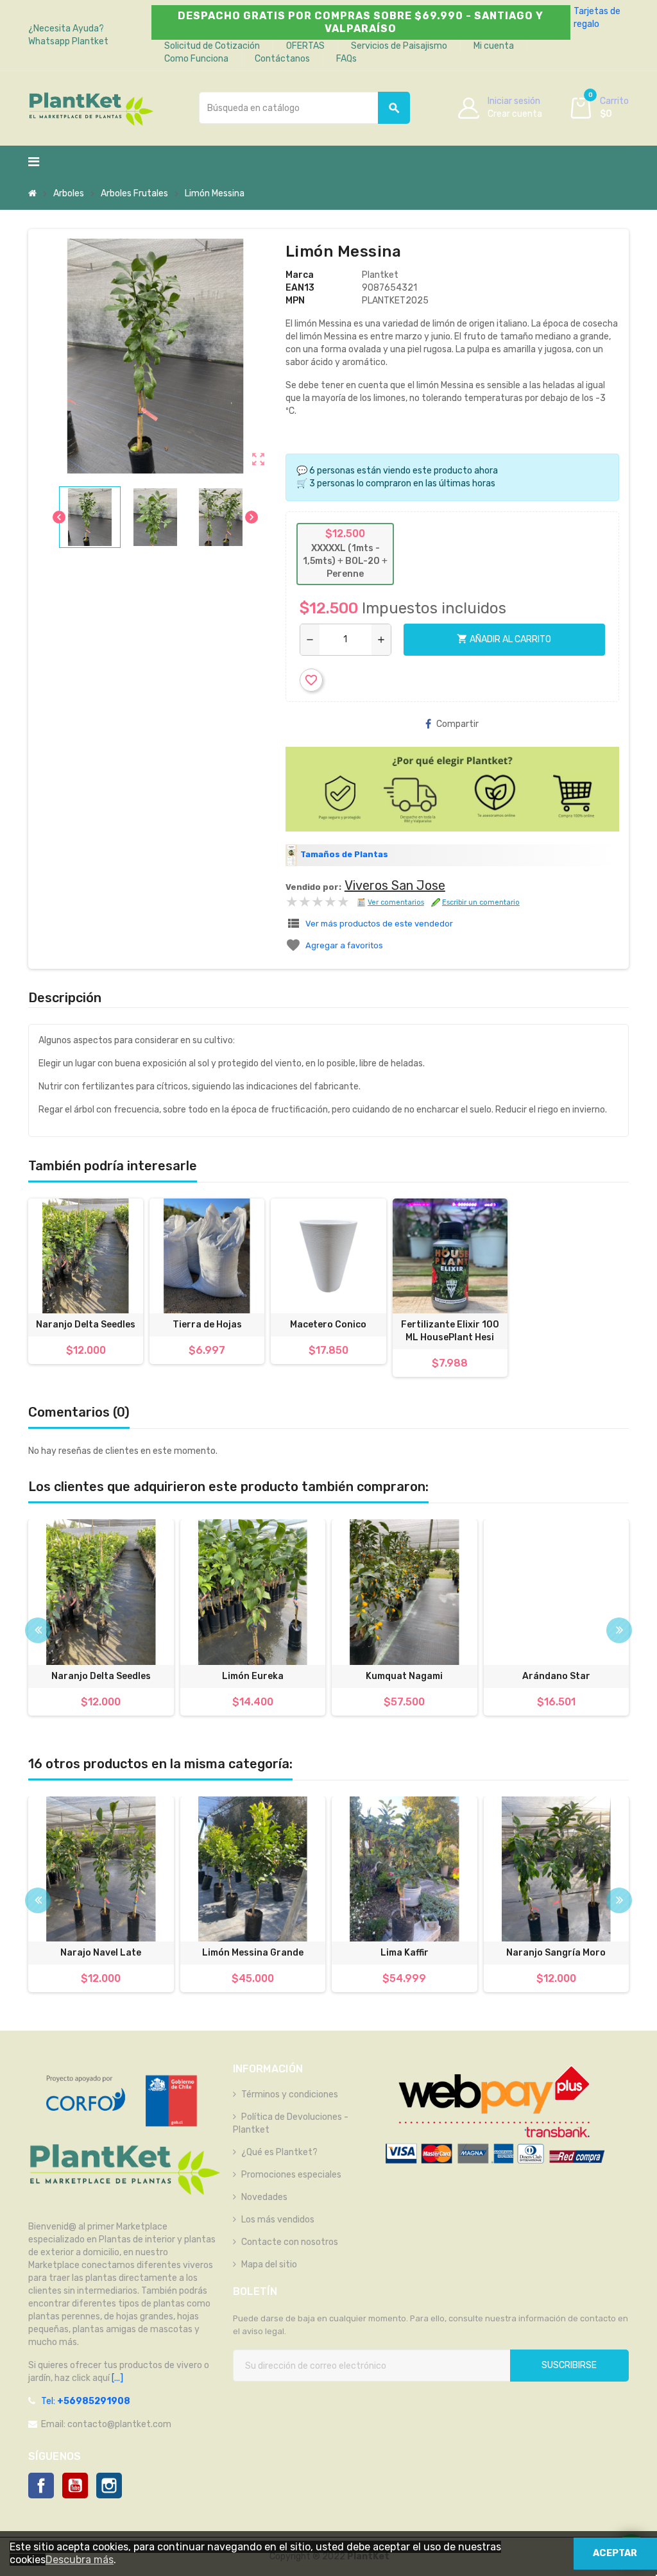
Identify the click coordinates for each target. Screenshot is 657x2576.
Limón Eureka (253, 1676)
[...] (116, 2378)
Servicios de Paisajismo (399, 46)
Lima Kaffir (405, 1953)
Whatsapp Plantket (68, 41)
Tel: (86, 2401)
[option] (101, 1624)
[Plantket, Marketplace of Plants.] (91, 107)
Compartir (457, 724)
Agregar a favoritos (344, 945)
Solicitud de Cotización (212, 46)
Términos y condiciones (290, 2094)
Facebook (41, 2486)
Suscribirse (569, 2365)
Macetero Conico (328, 1325)
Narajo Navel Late (101, 1953)
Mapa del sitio (269, 2265)
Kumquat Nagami (404, 1676)
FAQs (346, 59)
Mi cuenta (494, 46)
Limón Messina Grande (253, 1953)
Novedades (264, 2197)
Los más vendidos (278, 2220)
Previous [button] (38, 1630)
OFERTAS (305, 46)
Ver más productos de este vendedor (379, 924)
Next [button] (619, 1630)
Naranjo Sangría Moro (556, 1953)
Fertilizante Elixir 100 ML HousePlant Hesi (450, 1331)
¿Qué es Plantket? (279, 2152)
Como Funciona (196, 59)
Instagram (109, 2486)
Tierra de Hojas (207, 1325)
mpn (295, 301)
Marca (300, 275)
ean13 (300, 288)
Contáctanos (282, 59)
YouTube (75, 2486)
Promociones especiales (291, 2175)
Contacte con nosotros (290, 2242)
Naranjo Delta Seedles (86, 1325)
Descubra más (80, 2560)
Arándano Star (556, 1676)
